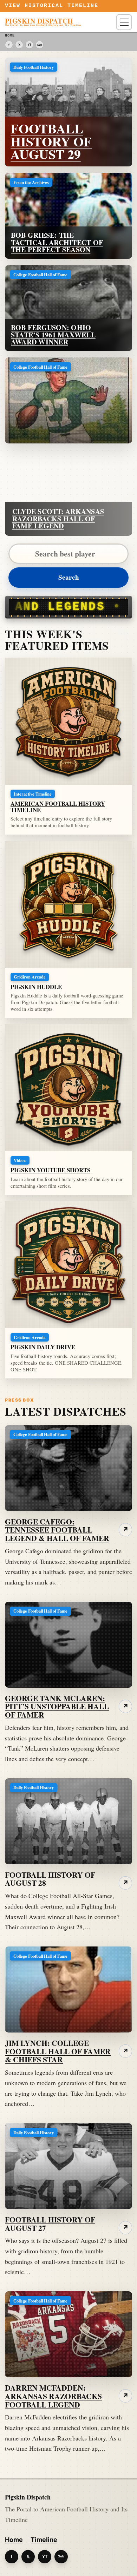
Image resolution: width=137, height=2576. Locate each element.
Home (14, 2540)
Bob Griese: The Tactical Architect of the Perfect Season (57, 242)
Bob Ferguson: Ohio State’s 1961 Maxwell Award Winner (53, 335)
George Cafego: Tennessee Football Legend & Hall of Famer (57, 1530)
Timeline (44, 2540)
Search (69, 577)
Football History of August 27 (50, 2224)
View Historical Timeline (52, 6)
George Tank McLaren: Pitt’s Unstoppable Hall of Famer (57, 1707)
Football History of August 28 (50, 1879)
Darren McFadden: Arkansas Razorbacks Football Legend (53, 2396)
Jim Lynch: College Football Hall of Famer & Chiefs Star (58, 2051)
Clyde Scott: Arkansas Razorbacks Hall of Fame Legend (58, 519)
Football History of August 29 (51, 141)
